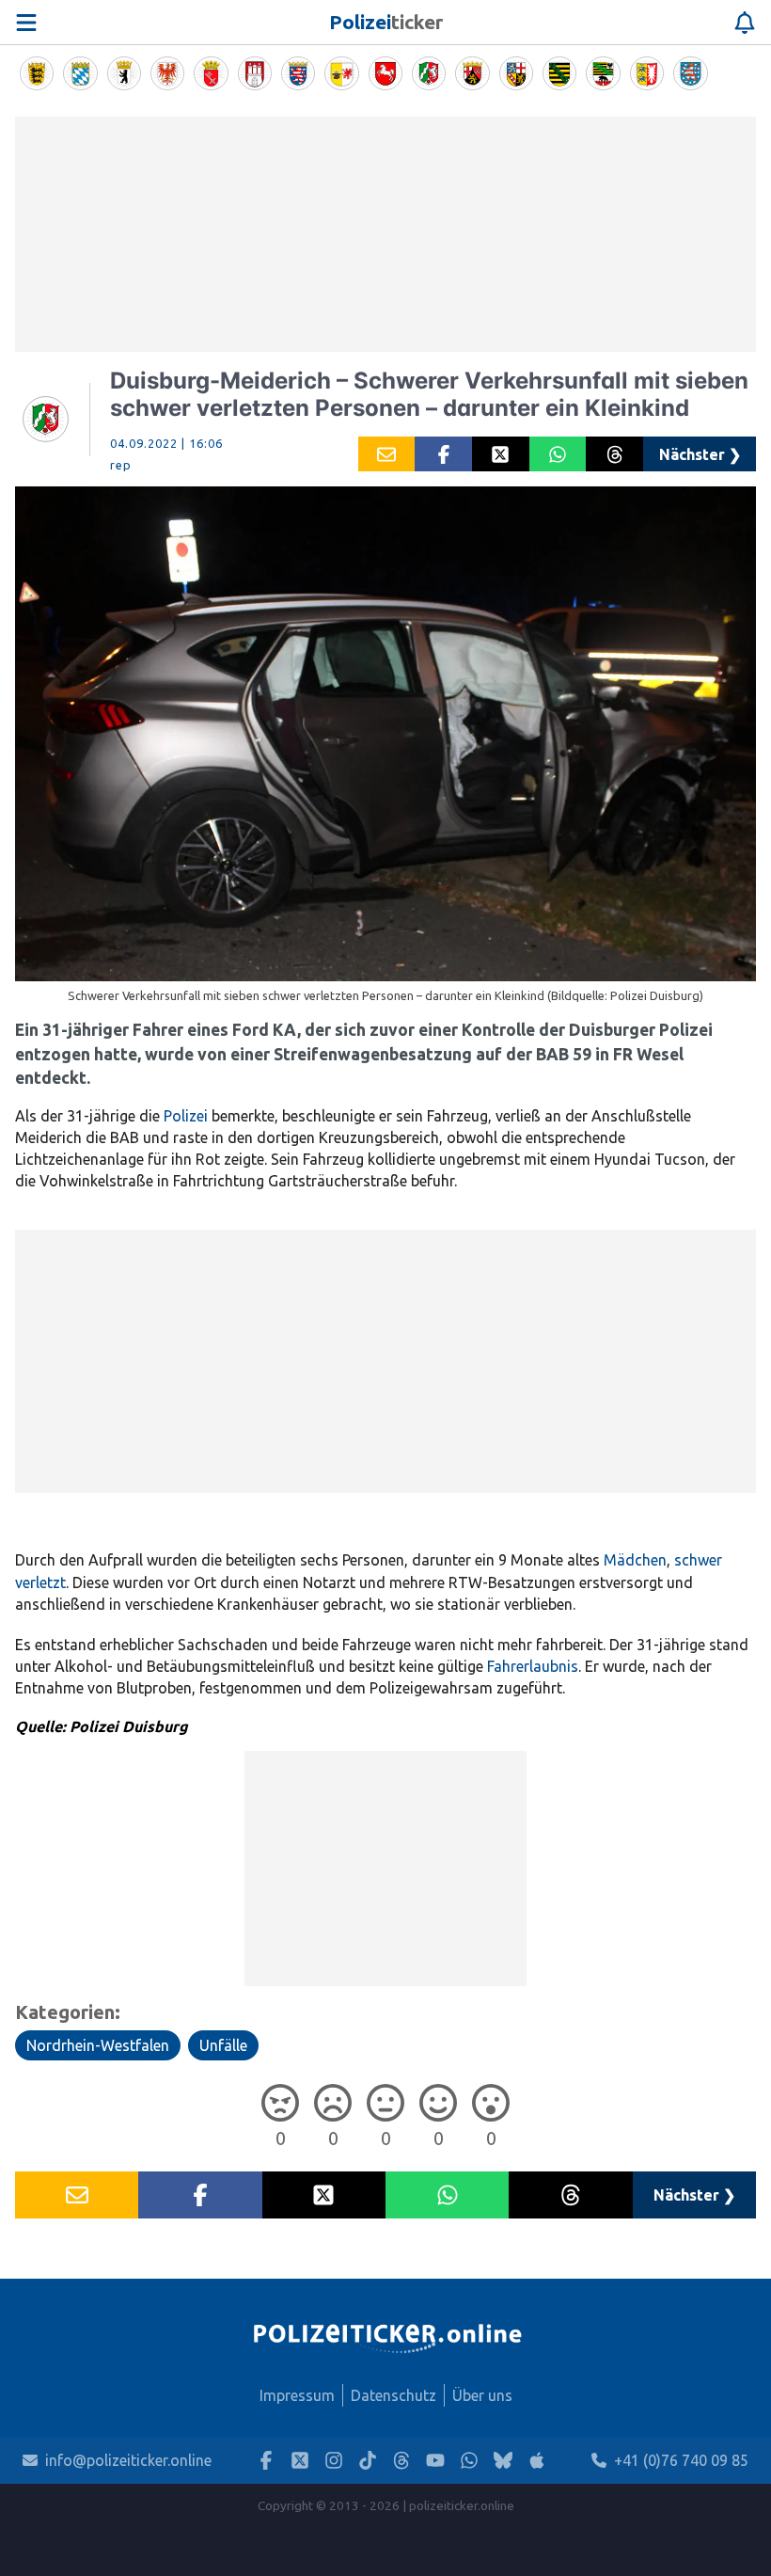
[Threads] (401, 2461)
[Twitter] (300, 2461)
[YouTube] (435, 2461)
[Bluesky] (503, 2461)
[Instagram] (334, 2461)
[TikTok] (368, 2461)
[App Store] (537, 2461)
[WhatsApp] (469, 2461)
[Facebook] (266, 2461)
